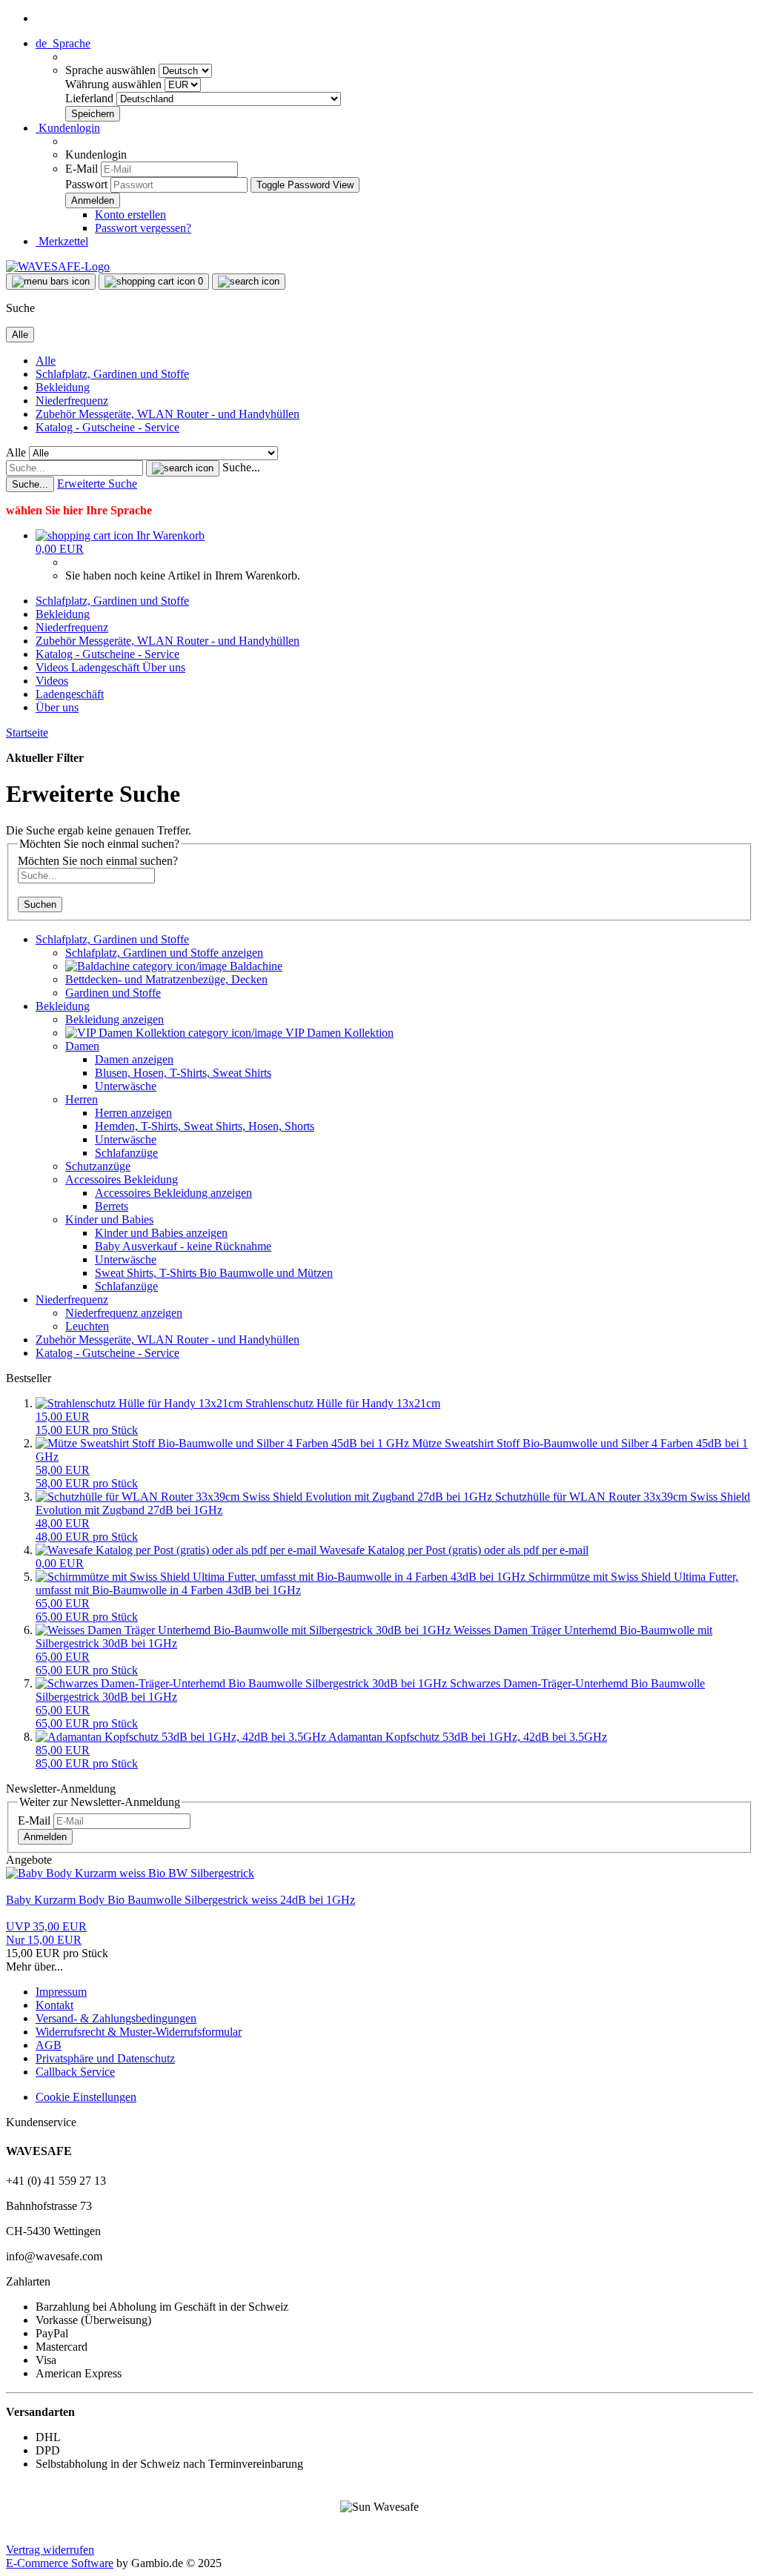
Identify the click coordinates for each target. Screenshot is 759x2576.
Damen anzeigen (134, 1059)
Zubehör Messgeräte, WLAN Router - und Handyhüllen (168, 414)
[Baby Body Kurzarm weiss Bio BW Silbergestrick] (130, 1873)
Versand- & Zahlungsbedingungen (116, 2018)
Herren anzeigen (133, 1113)
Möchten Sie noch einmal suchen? (98, 861)
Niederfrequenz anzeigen (124, 1313)
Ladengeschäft (107, 667)
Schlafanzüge (126, 1153)
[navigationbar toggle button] (51, 282)
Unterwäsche (126, 1086)
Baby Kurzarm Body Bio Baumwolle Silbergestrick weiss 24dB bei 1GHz (180, 1900)
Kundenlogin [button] (68, 128)
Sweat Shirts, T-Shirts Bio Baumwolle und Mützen (214, 1273)
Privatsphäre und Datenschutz (105, 2058)
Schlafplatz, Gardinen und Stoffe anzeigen (164, 953)
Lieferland (91, 98)
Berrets (112, 1206)
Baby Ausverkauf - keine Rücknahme (183, 1246)
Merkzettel (62, 241)
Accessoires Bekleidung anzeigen (173, 1193)
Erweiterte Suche (97, 484)
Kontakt (54, 2005)
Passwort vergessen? (143, 228)
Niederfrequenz (72, 401)
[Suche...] (183, 468)
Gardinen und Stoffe (113, 993)
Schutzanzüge (98, 1166)
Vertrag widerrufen (50, 2550)
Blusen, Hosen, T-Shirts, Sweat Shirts (183, 1073)
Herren (82, 1099)
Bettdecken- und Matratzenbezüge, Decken (166, 979)
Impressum (61, 1992)
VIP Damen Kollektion (338, 1033)
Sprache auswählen (112, 70)
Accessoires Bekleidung (122, 1179)
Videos (53, 667)
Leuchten (87, 1326)
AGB (49, 2045)
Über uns (164, 667)
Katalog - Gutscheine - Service (107, 427)
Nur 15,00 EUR (46, 1933)
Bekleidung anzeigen (115, 1019)
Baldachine (255, 966)
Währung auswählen (115, 84)
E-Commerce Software (60, 2563)
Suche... (241, 467)
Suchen (40, 904)
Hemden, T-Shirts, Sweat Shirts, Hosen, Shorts (205, 1126)
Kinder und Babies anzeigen (161, 1233)
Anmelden (45, 1837)
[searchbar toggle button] (249, 282)
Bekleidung (63, 387)
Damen (82, 1046)
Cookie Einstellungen (86, 2097)
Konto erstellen (130, 215)
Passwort (86, 184)
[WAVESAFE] (58, 266)
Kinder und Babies (109, 1219)
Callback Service (75, 2072)
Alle (46, 361)
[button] (63, 43)
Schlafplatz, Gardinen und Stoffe (112, 374)
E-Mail (82, 169)
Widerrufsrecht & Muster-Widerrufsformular (139, 2032)
